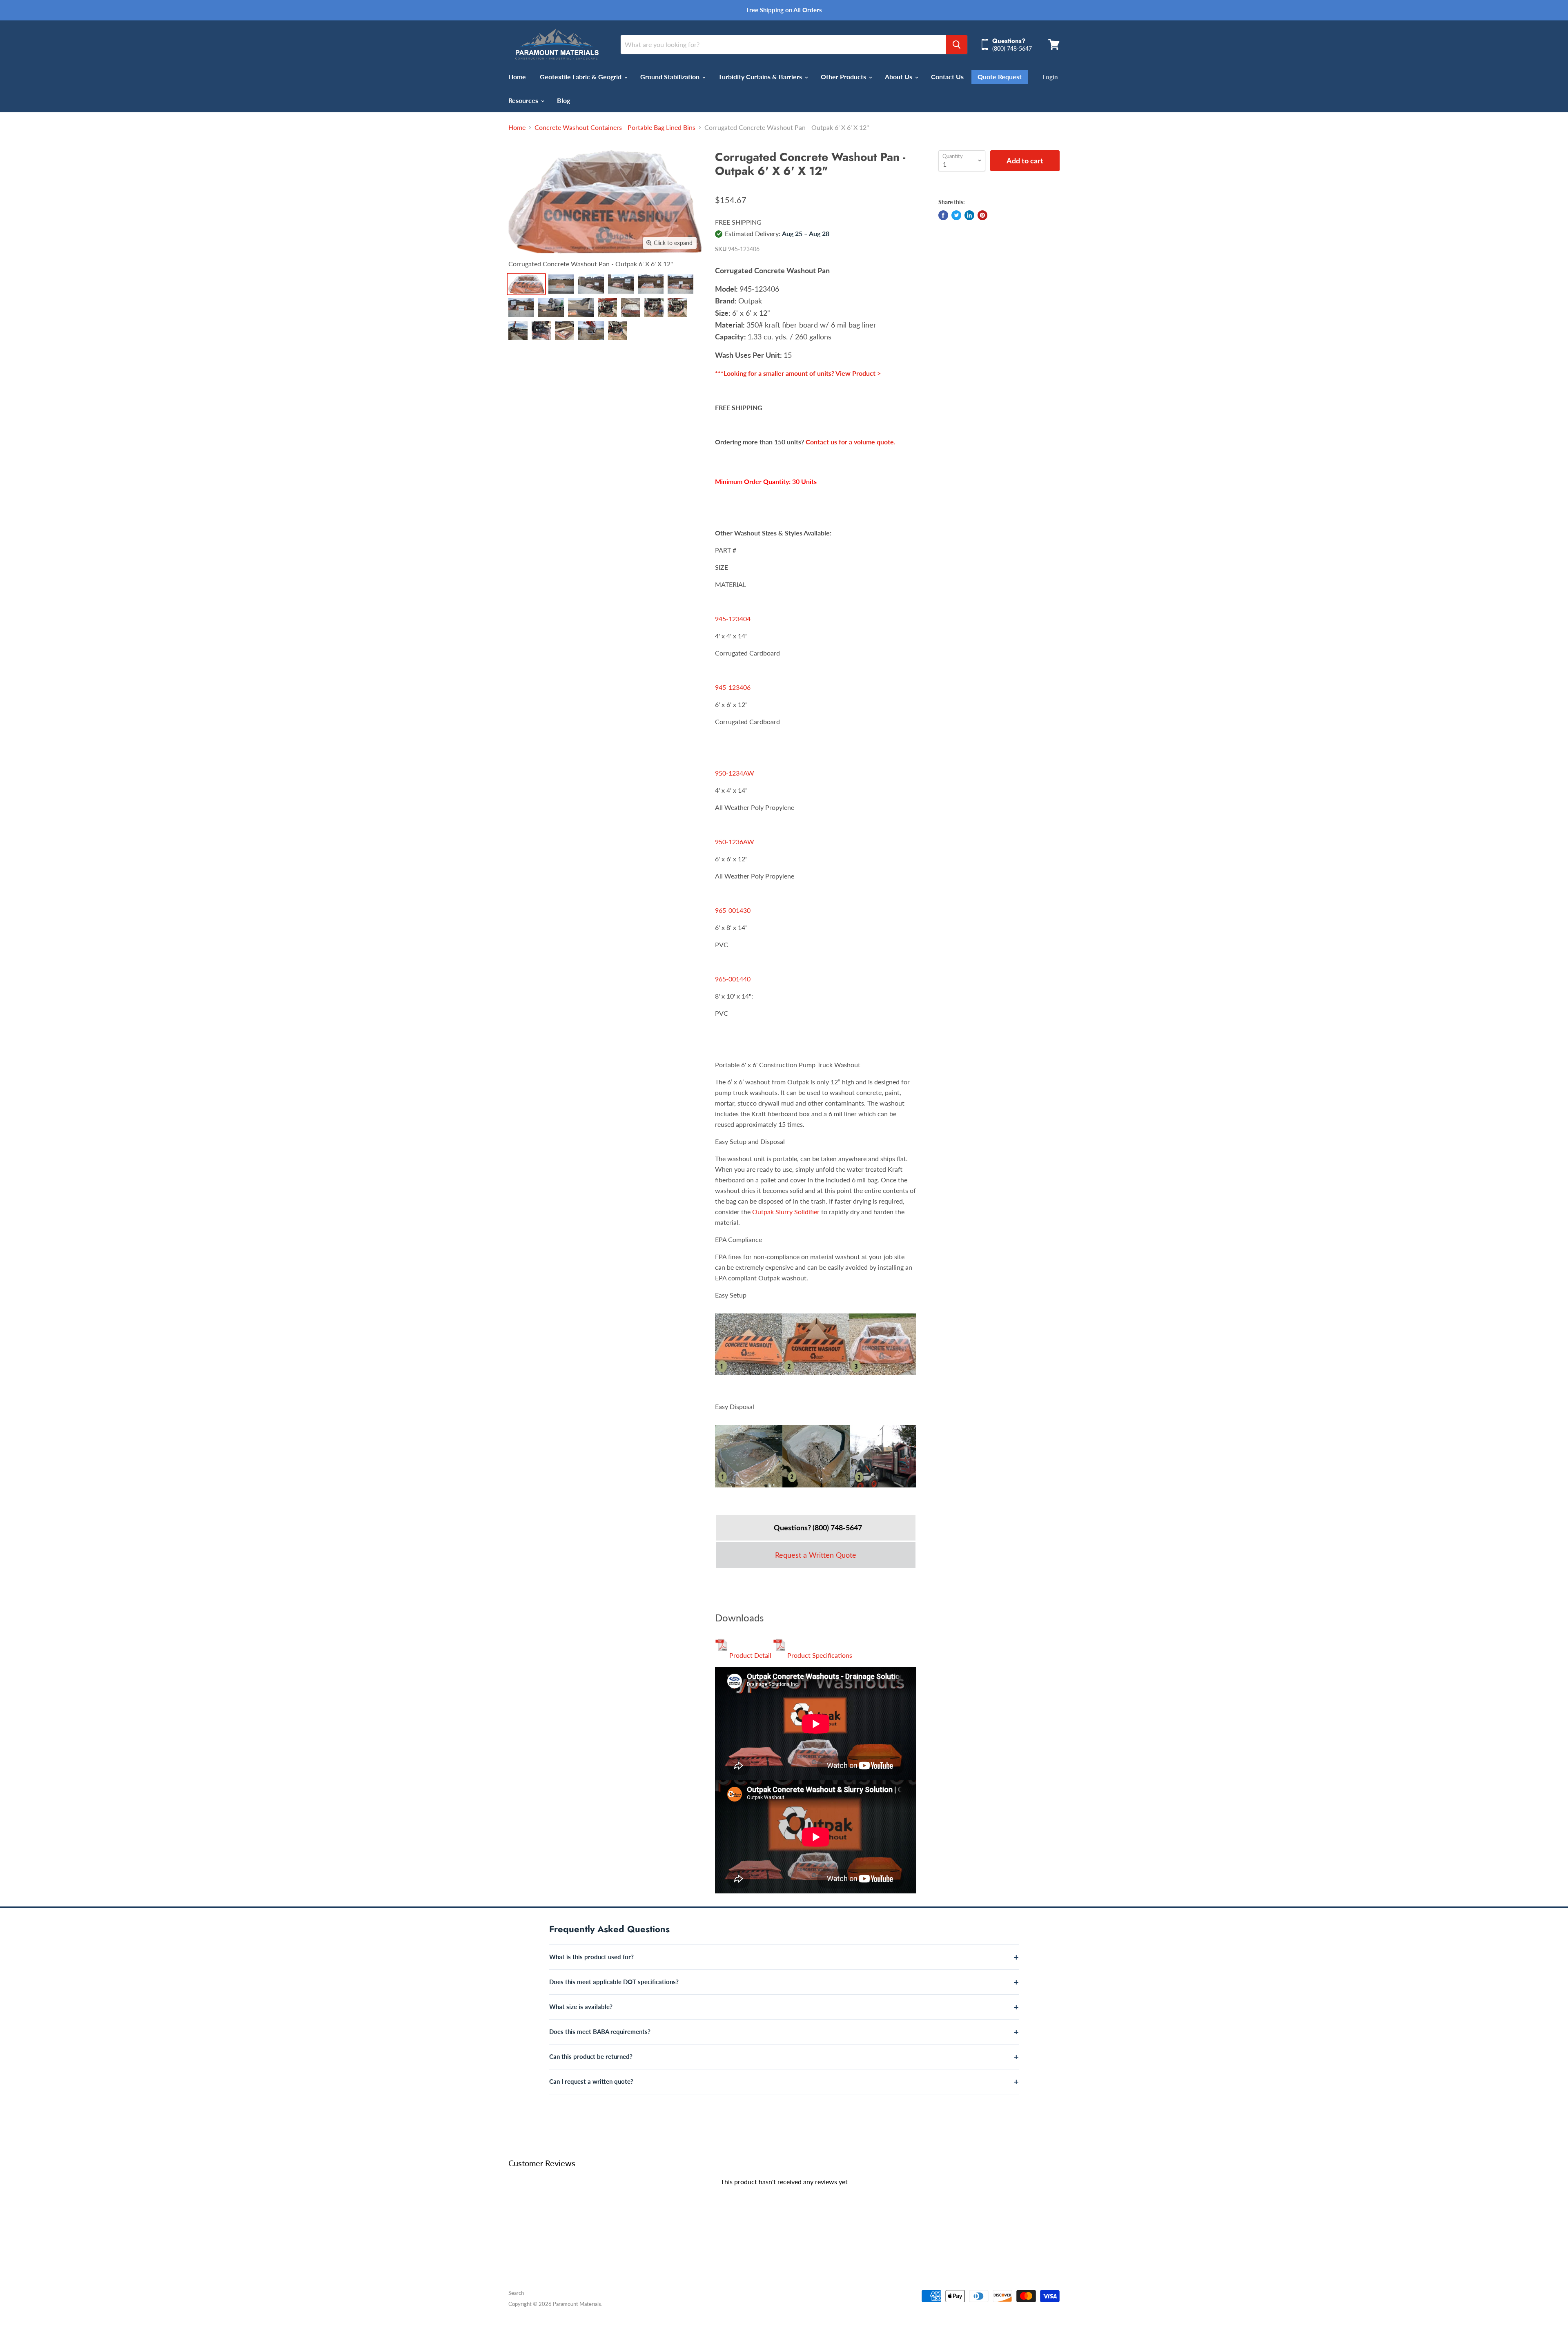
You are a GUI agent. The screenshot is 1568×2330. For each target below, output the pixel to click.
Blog (563, 100)
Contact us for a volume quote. (851, 442)
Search (516, 2293)
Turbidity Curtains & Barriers (761, 77)
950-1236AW (735, 842)
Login (1050, 77)
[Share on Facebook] (943, 215)
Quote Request (1000, 77)
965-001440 (733, 979)
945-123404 (733, 619)
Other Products (844, 77)
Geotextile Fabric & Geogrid (581, 77)
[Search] (957, 45)
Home (517, 77)
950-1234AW (735, 773)
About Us (899, 77)
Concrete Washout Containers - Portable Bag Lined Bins (615, 127)
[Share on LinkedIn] (969, 215)
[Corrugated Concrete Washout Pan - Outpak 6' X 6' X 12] (526, 284)
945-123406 (733, 687)
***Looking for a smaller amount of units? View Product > (798, 373)
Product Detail (749, 1655)
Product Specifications (819, 1655)
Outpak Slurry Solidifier (786, 1212)
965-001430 (733, 910)
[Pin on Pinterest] (982, 215)
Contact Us (947, 77)
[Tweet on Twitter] (956, 215)
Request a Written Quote (816, 1555)
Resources (524, 100)
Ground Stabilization (671, 77)
